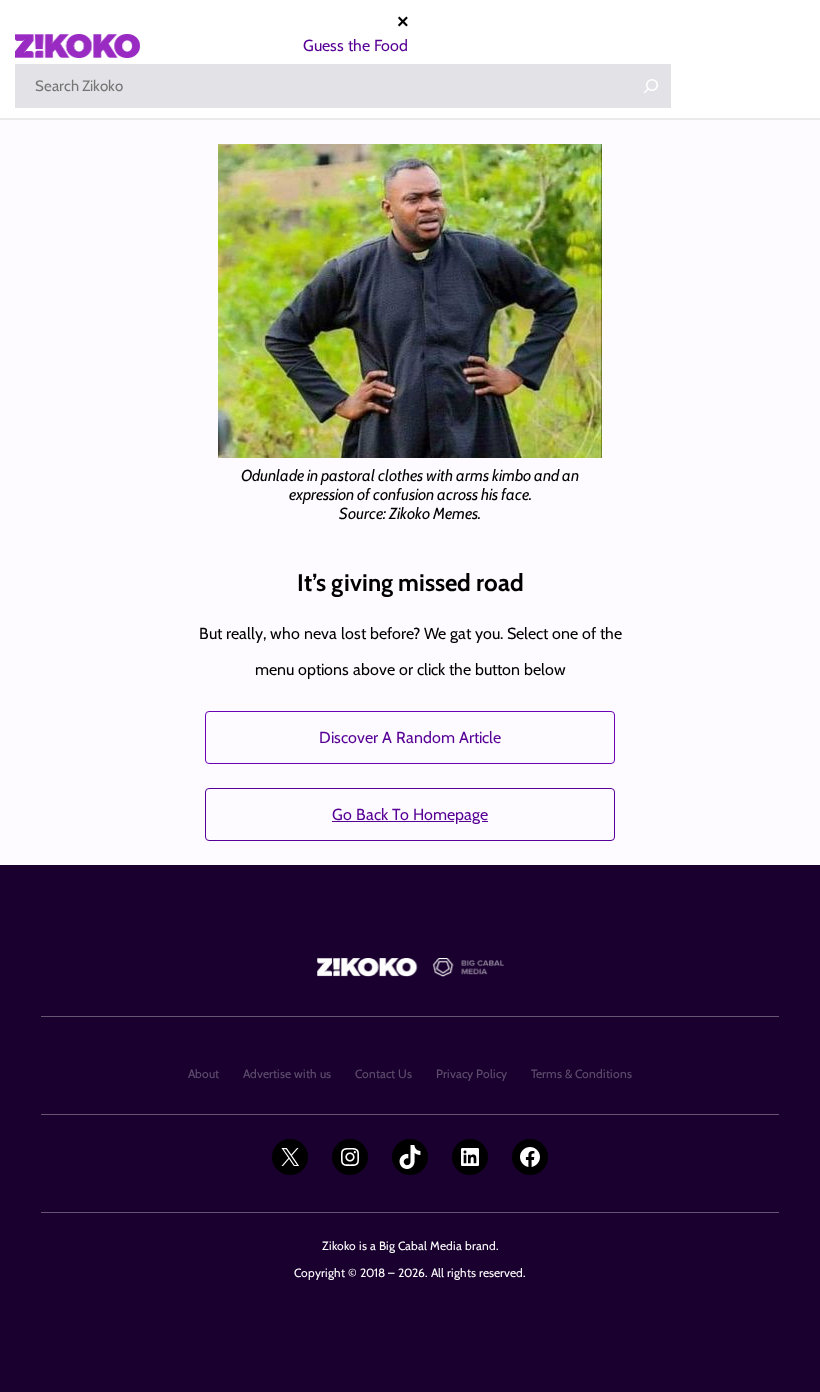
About (203, 1073)
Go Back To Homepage (410, 814)
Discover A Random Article (410, 737)
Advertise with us (287, 1073)
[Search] (651, 86)
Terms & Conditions (581, 1073)
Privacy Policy (471, 1073)
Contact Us (383, 1073)
